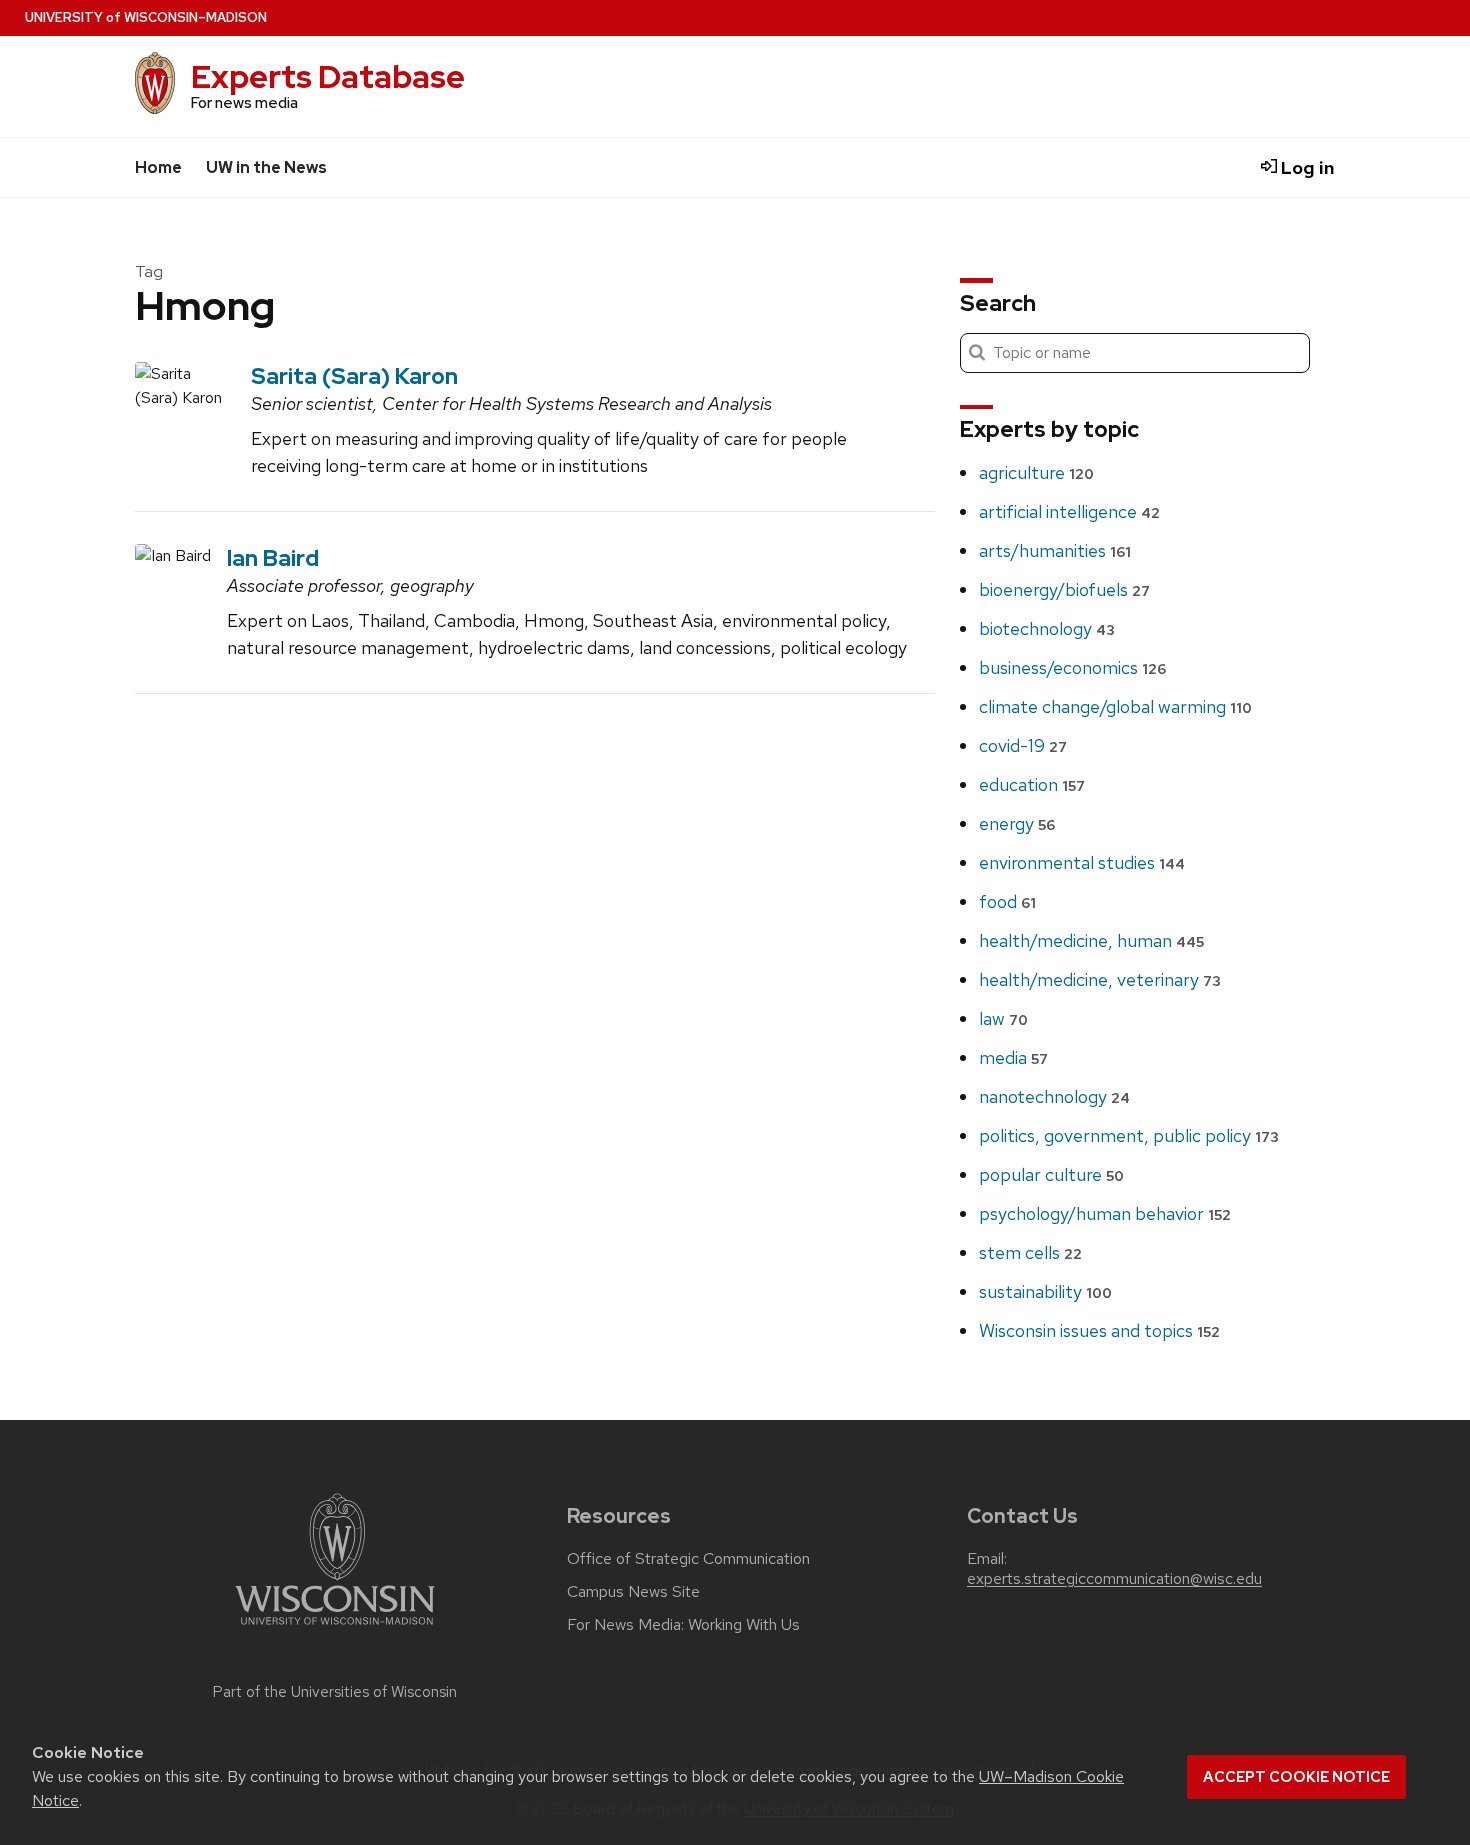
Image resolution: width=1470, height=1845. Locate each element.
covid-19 (1023, 745)
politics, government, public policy (1129, 1135)
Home (158, 167)
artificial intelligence (1069, 511)
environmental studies (1082, 862)
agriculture (1036, 472)
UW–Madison (146, 17)
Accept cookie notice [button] (1296, 1777)
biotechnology (1047, 628)
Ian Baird (273, 558)
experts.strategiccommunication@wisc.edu (1114, 1579)
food (1007, 901)
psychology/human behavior (1105, 1213)
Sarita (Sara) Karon (354, 376)
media (1013, 1057)
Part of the (335, 1692)
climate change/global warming (1115, 706)
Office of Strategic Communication (688, 1559)
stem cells (1030, 1252)
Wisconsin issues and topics (1099, 1330)
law (1003, 1018)
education (1032, 784)
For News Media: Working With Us (683, 1625)
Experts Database (328, 76)
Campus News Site (633, 1592)
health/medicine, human (1091, 940)
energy (1017, 823)
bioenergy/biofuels (1064, 589)
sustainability (1045, 1291)
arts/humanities (1055, 550)
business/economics (1072, 667)
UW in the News (266, 167)
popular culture (1051, 1174)
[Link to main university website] (335, 1628)
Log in (1306, 167)
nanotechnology (1054, 1096)
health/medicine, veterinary (1100, 979)
